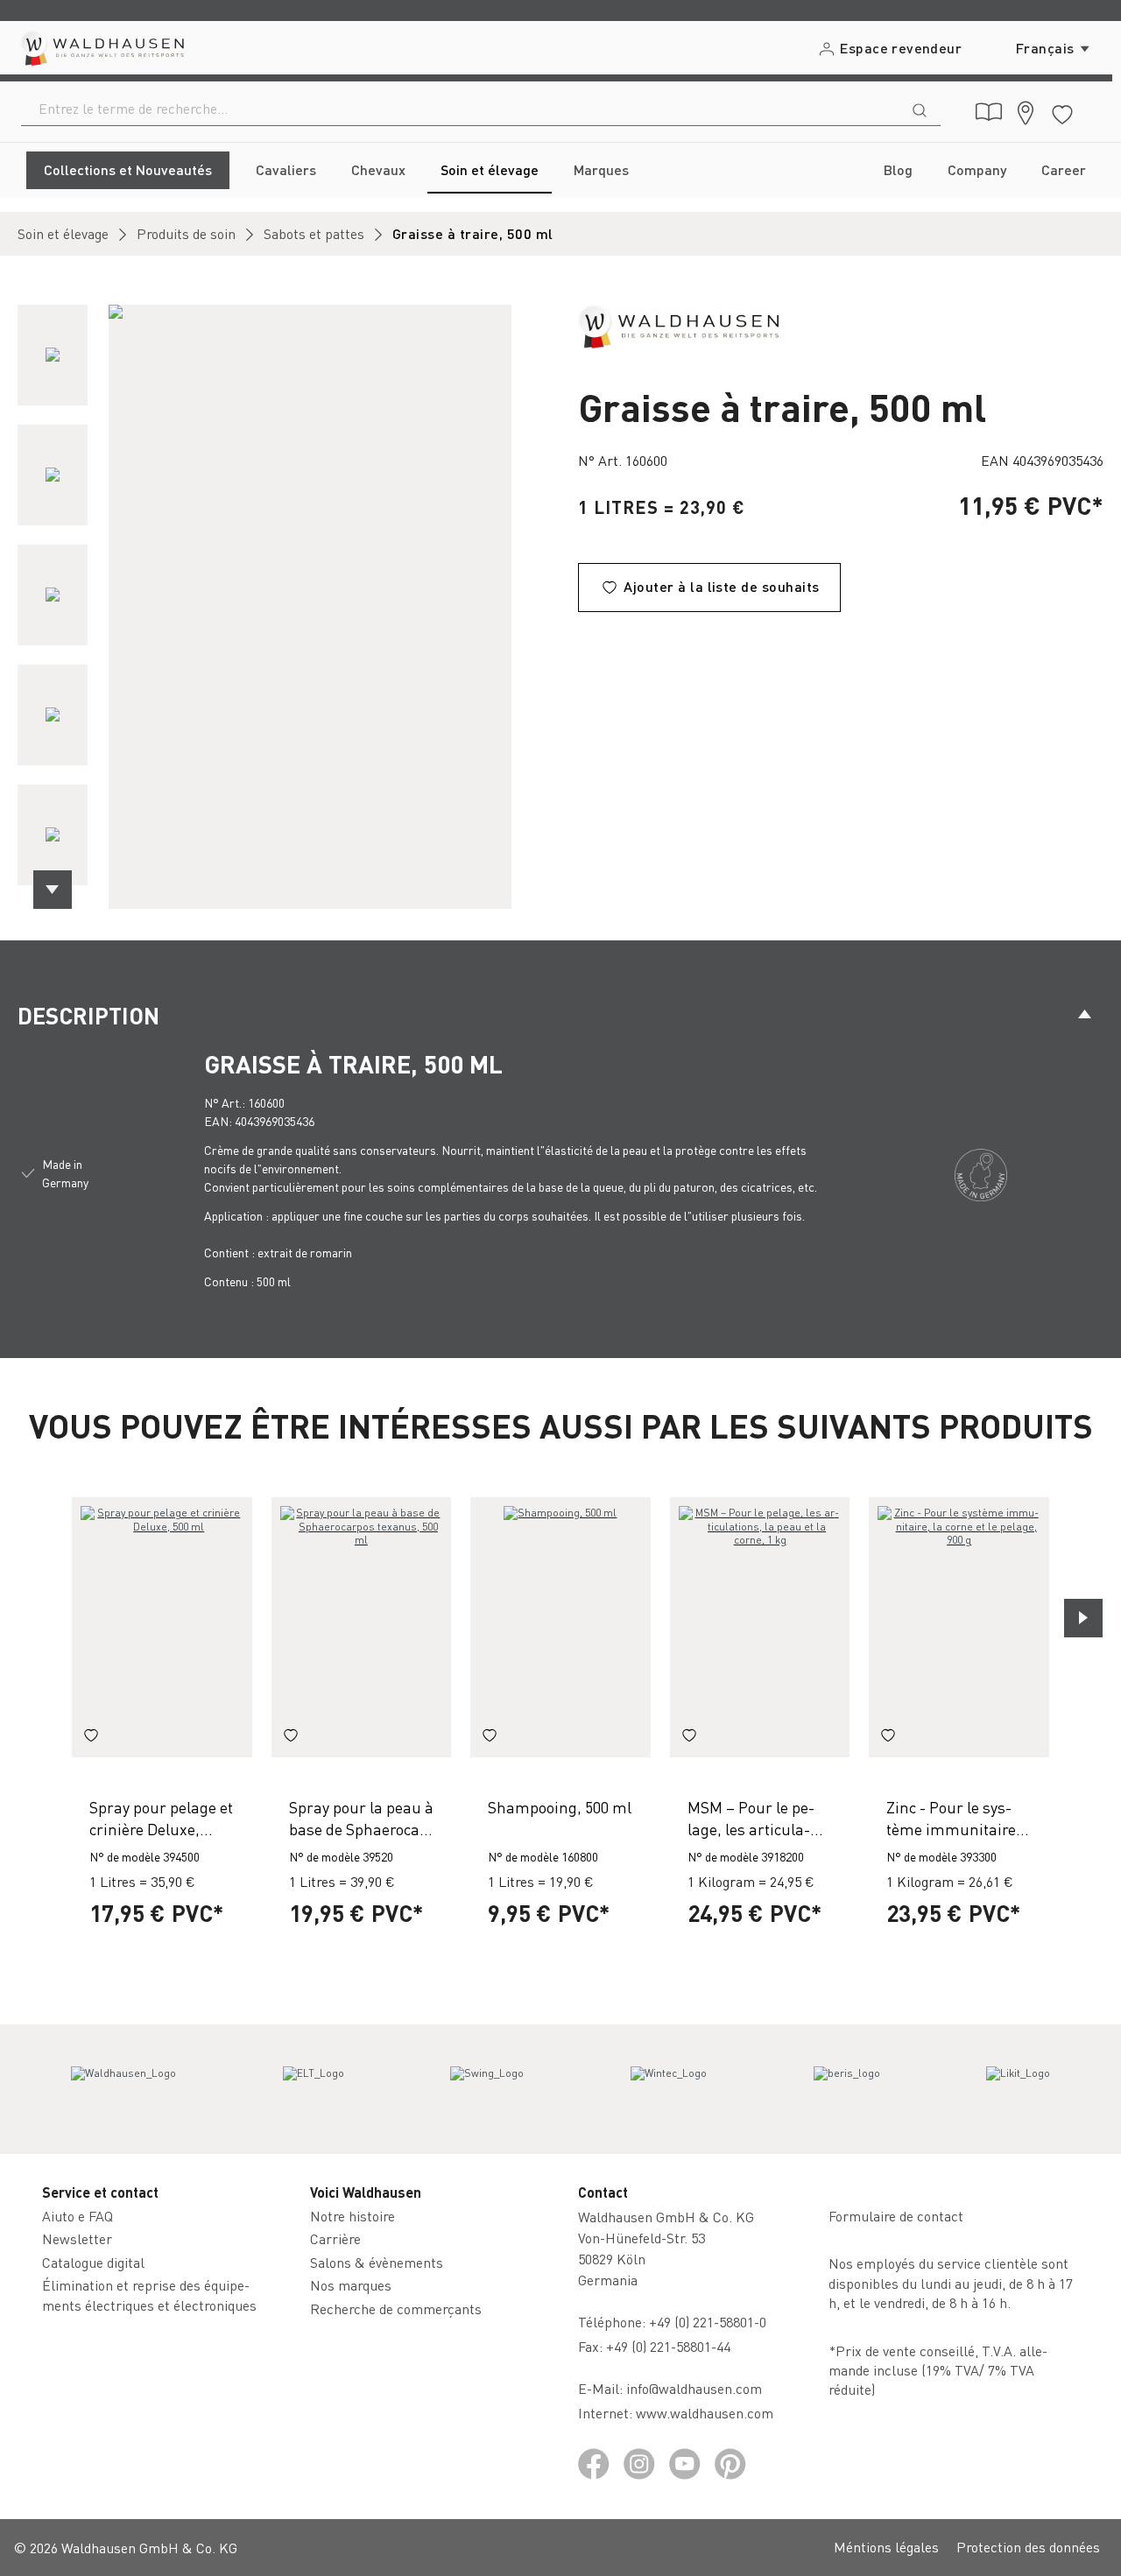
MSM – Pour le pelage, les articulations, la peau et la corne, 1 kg (751, 1818)
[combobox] (460, 109)
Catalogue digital (93, 2262)
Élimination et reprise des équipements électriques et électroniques (149, 2294)
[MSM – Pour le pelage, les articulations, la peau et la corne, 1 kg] (760, 1627)
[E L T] (314, 2089)
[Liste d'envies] (1062, 112)
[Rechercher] (920, 109)
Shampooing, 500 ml (560, 1807)
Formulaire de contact (896, 2216)
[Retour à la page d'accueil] (101, 48)
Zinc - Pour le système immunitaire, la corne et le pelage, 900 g (958, 1818)
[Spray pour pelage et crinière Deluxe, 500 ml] (162, 1627)
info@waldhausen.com (694, 2388)
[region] (280, 607)
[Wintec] (669, 2089)
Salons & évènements (377, 2262)
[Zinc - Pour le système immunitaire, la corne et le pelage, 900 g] (959, 1627)
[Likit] (1018, 2089)
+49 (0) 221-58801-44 (672, 2346)
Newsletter (77, 2238)
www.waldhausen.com (705, 2413)
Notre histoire (353, 2216)
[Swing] (487, 2089)
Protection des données (1028, 2547)
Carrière (335, 2238)
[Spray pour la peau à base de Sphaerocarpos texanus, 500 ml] (362, 1627)
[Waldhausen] (678, 324)
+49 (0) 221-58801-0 (708, 2322)
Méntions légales (886, 2547)
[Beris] (847, 2089)
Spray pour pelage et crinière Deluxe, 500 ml (161, 1818)
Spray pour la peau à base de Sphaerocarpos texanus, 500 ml (361, 1818)
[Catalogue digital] (989, 112)
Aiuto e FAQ (78, 2216)
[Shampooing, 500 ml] (560, 1627)
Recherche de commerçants (396, 2309)
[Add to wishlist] (91, 1738)
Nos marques (351, 2285)
